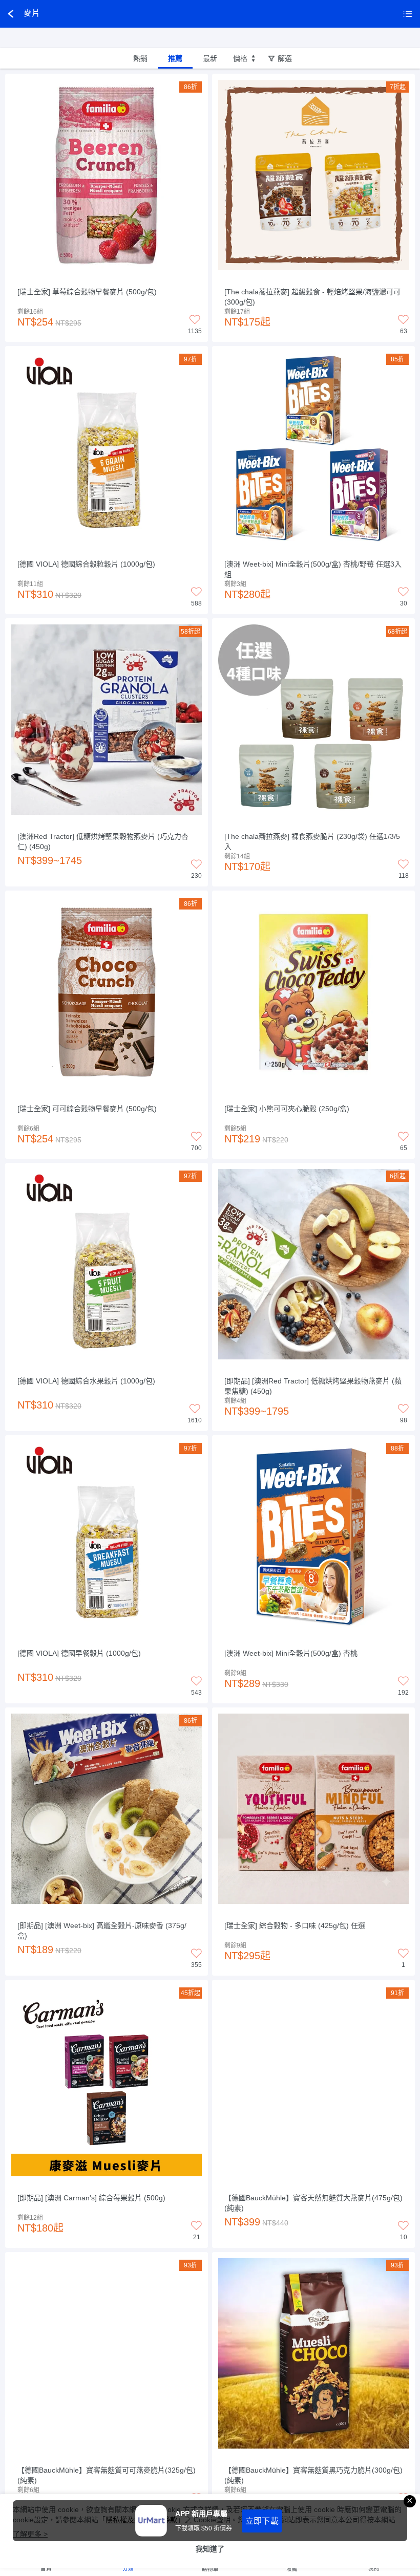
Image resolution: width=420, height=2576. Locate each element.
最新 (210, 58)
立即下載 (262, 2521)
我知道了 (210, 2549)
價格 (240, 58)
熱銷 (140, 58)
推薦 (175, 58)
